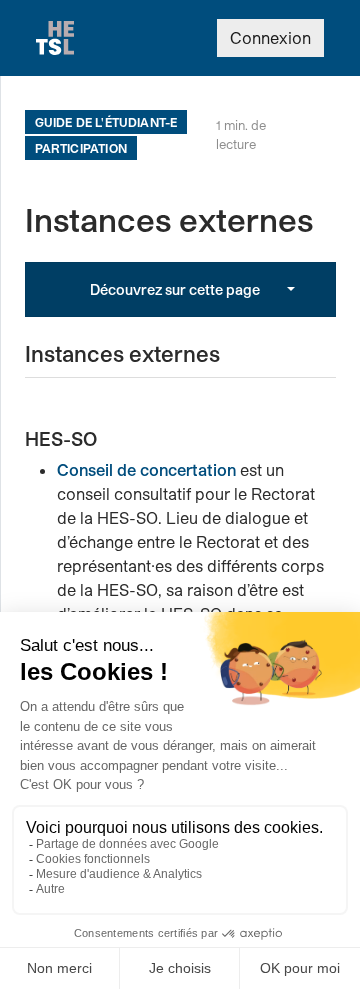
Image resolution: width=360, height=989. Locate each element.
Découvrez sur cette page (175, 289)
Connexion (270, 37)
